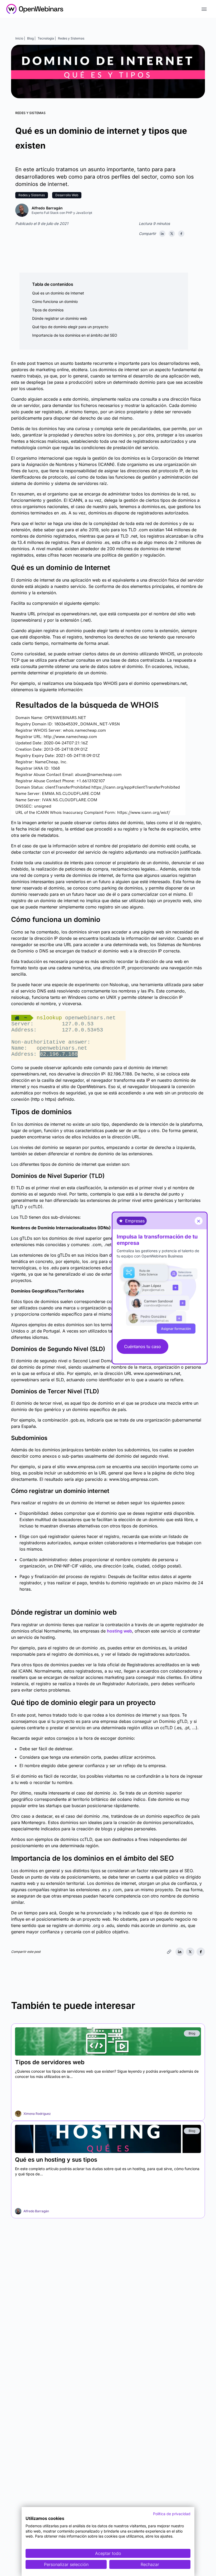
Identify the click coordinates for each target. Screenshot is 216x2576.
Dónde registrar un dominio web (60, 318)
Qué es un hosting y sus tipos (56, 2160)
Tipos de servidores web (50, 2062)
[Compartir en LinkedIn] (162, 234)
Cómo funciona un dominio (55, 301)
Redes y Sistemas (71, 38)
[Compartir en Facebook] (181, 234)
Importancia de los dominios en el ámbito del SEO (75, 335)
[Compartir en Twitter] (172, 234)
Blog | (31, 38)
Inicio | (20, 38)
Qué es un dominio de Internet (58, 293)
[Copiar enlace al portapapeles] (169, 1952)
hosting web (119, 1631)
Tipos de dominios (48, 310)
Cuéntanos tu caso (143, 1346)
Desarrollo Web (67, 195)
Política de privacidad (172, 2514)
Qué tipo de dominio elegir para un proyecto (70, 327)
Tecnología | (47, 38)
